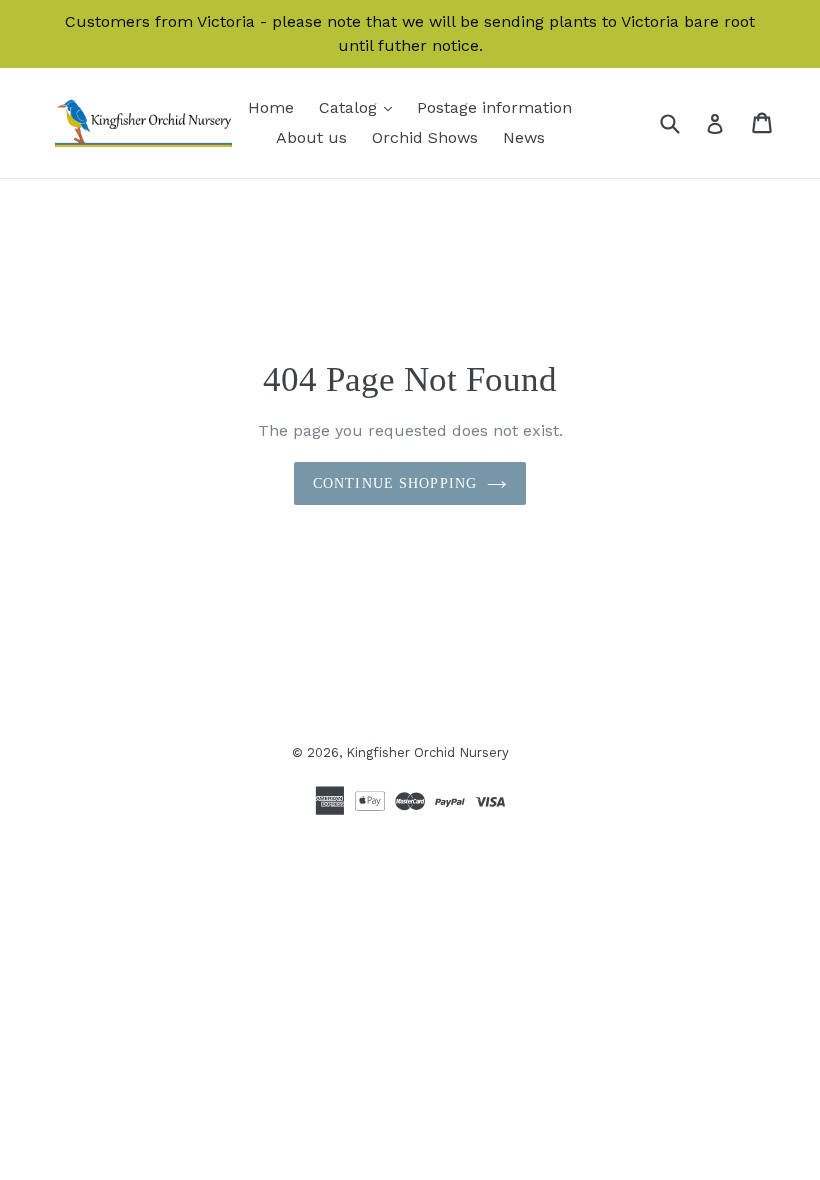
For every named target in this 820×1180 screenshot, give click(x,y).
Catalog (360, 107)
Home (271, 107)
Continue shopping (395, 483)
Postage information (494, 107)
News (524, 137)
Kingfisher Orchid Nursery (427, 752)
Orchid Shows (425, 137)
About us (311, 137)
